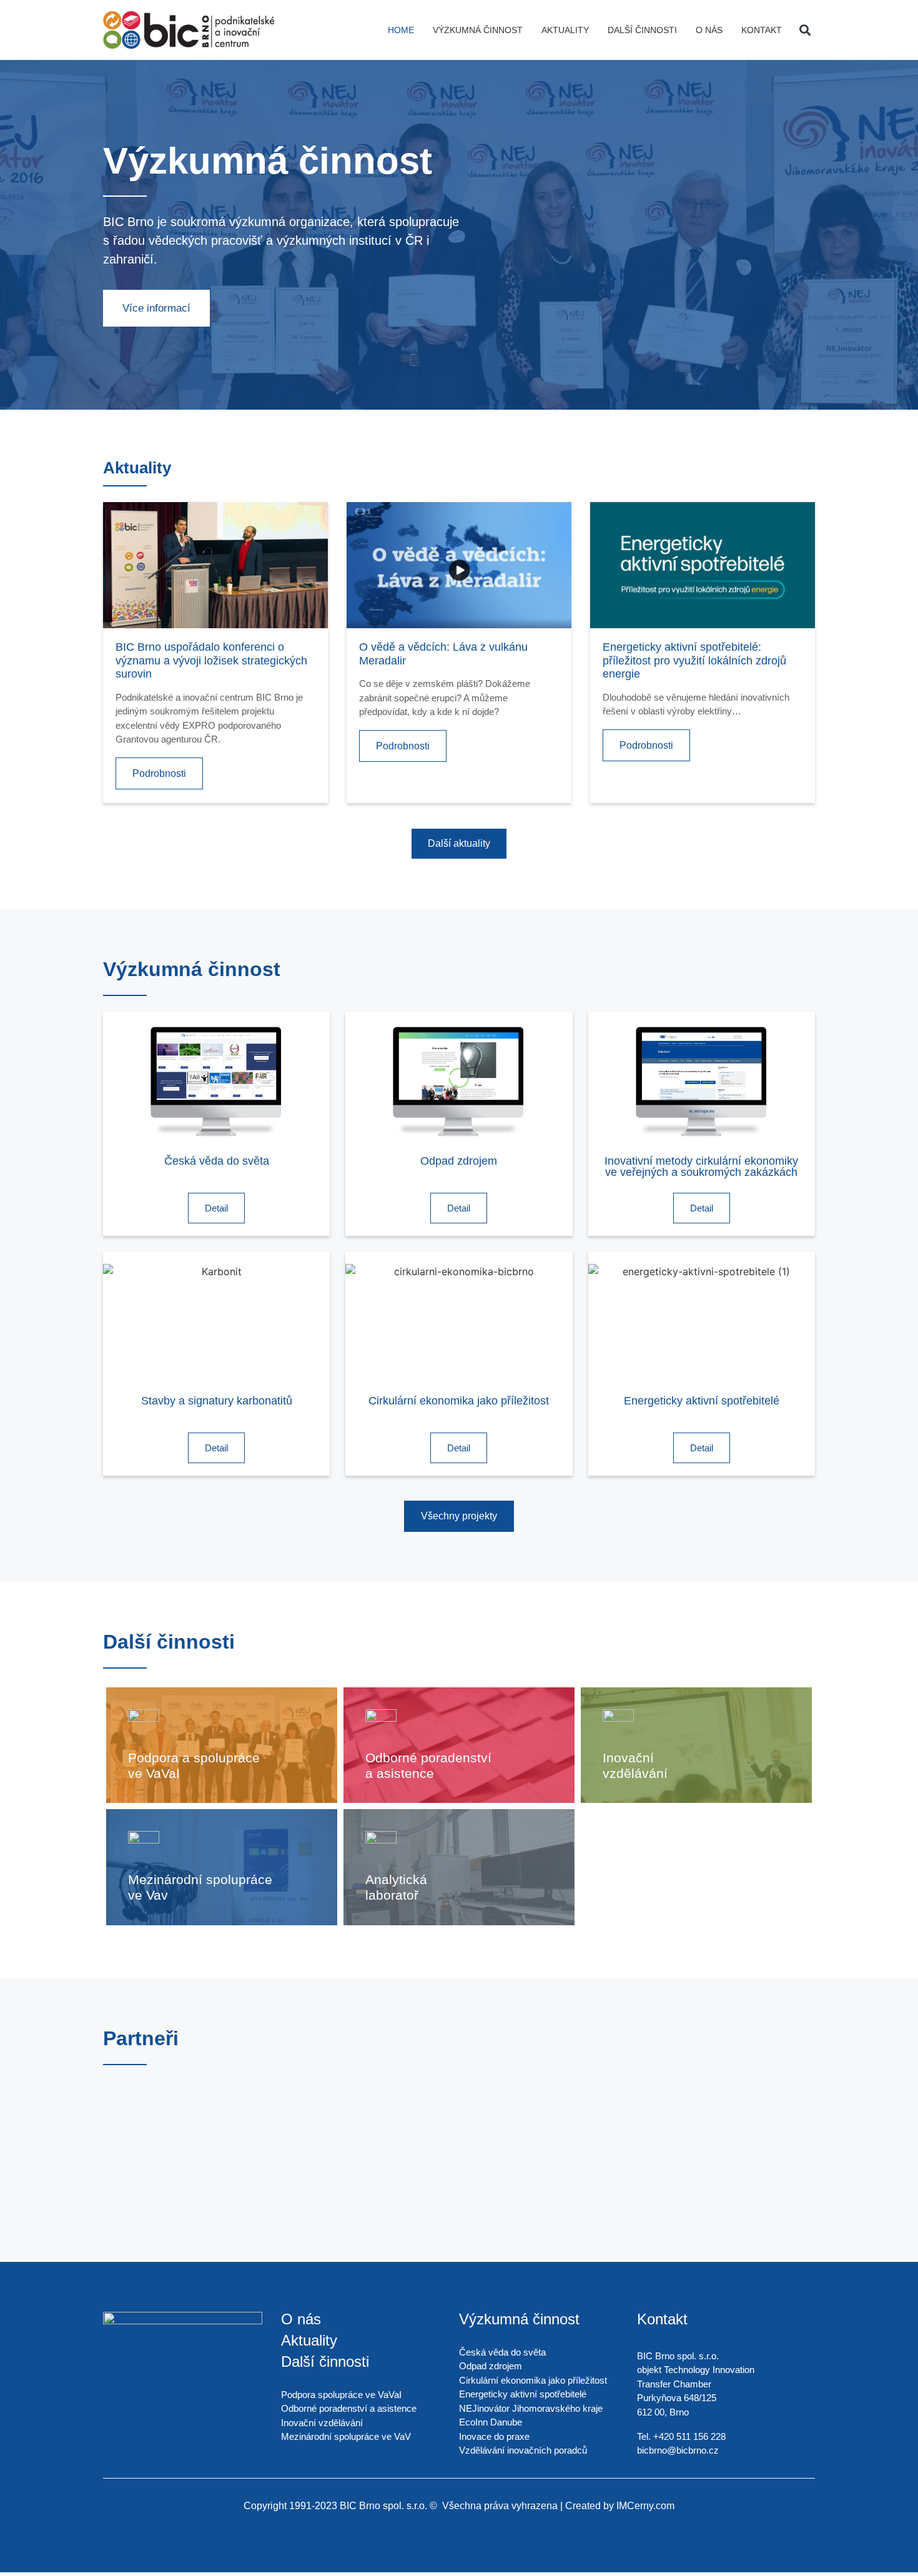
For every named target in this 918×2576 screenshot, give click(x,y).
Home (401, 30)
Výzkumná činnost (478, 30)
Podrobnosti (159, 773)
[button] (805, 30)
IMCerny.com (645, 2506)
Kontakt (762, 30)
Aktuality (565, 30)
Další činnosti (642, 30)
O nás (709, 30)
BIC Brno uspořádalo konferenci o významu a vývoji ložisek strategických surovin (211, 660)
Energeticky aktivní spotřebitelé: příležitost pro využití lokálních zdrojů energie (694, 660)
